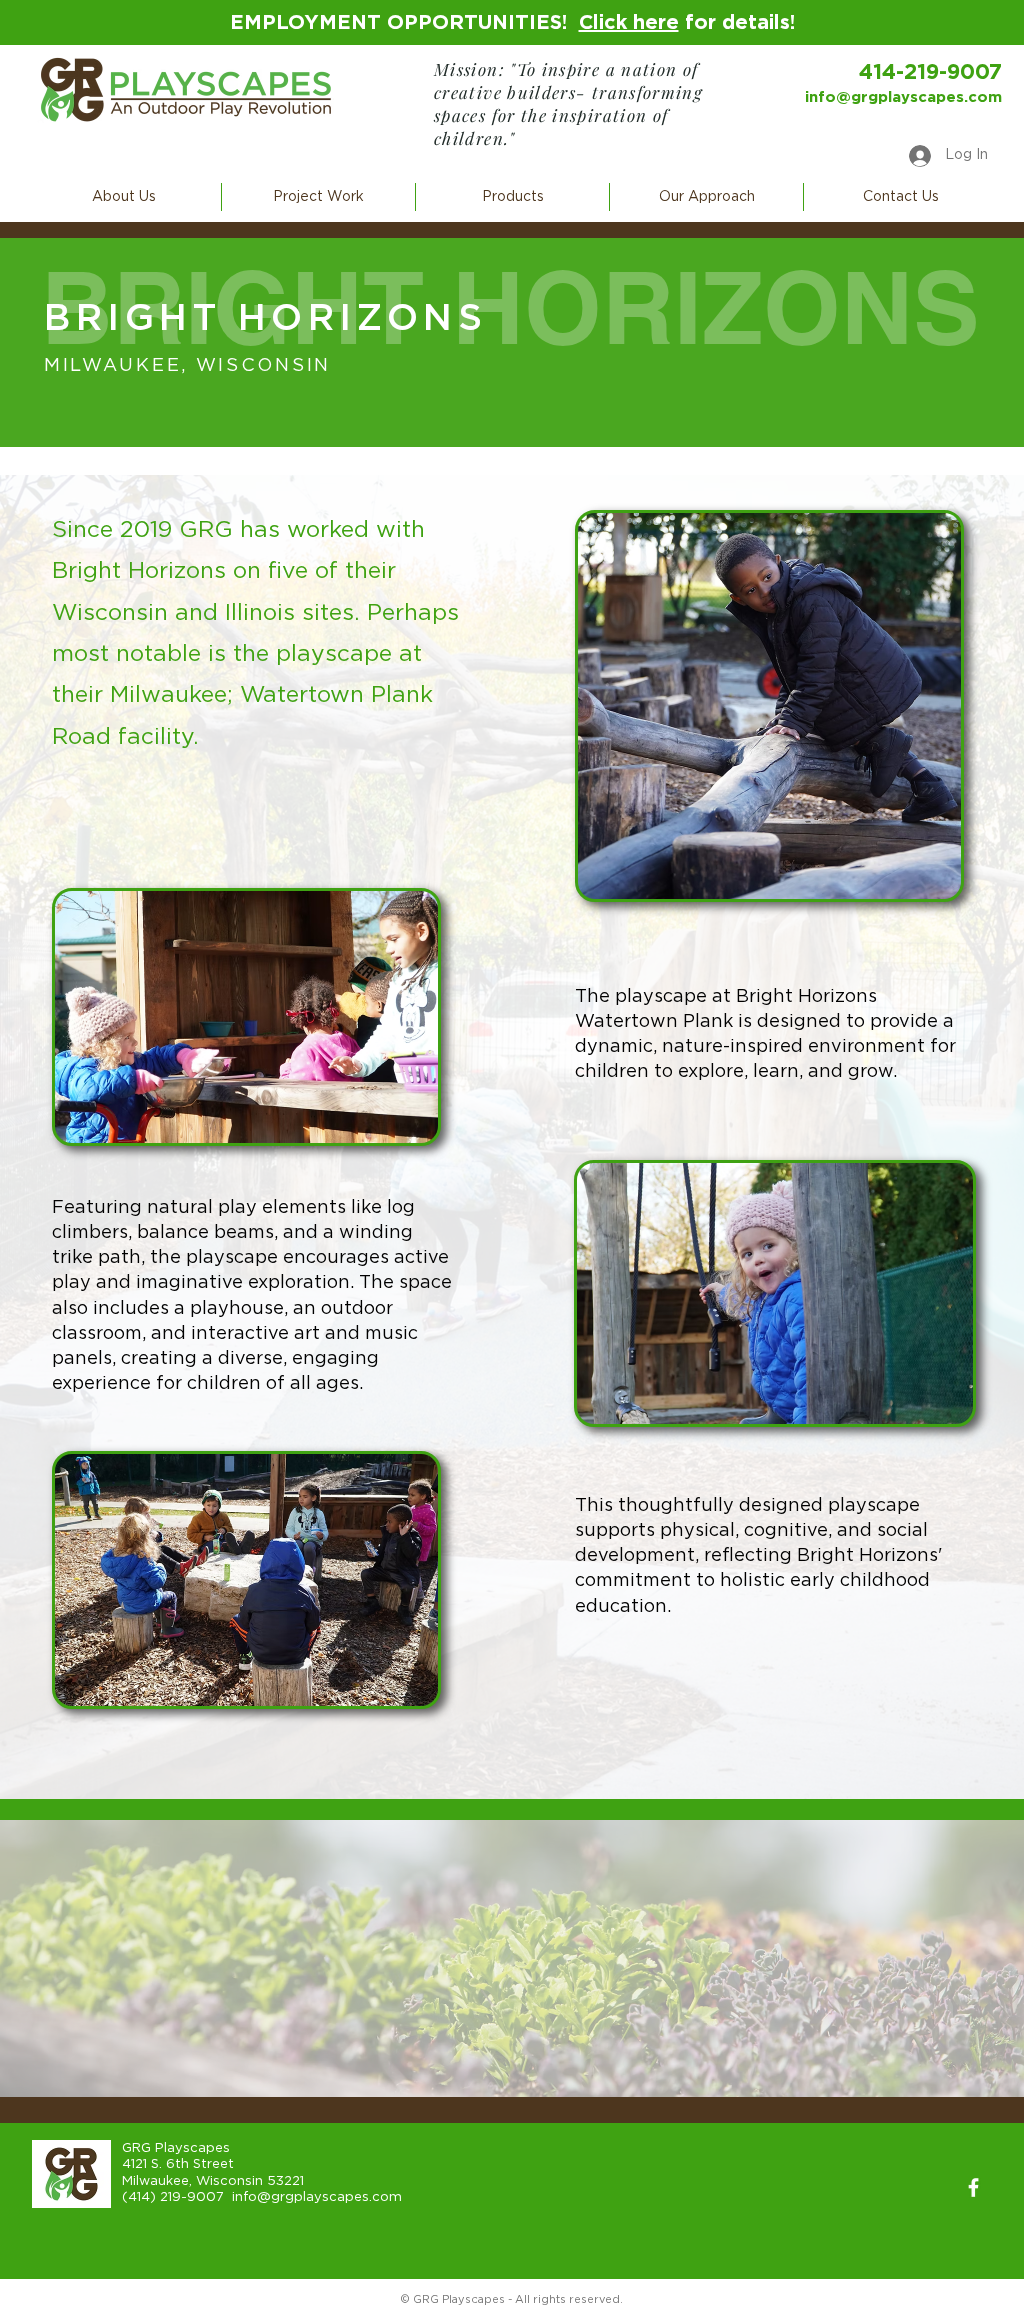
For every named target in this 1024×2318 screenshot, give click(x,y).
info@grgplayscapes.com (903, 97)
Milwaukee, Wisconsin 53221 (213, 2181)
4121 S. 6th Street (178, 2164)
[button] (123, 197)
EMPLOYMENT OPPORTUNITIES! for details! (512, 23)
